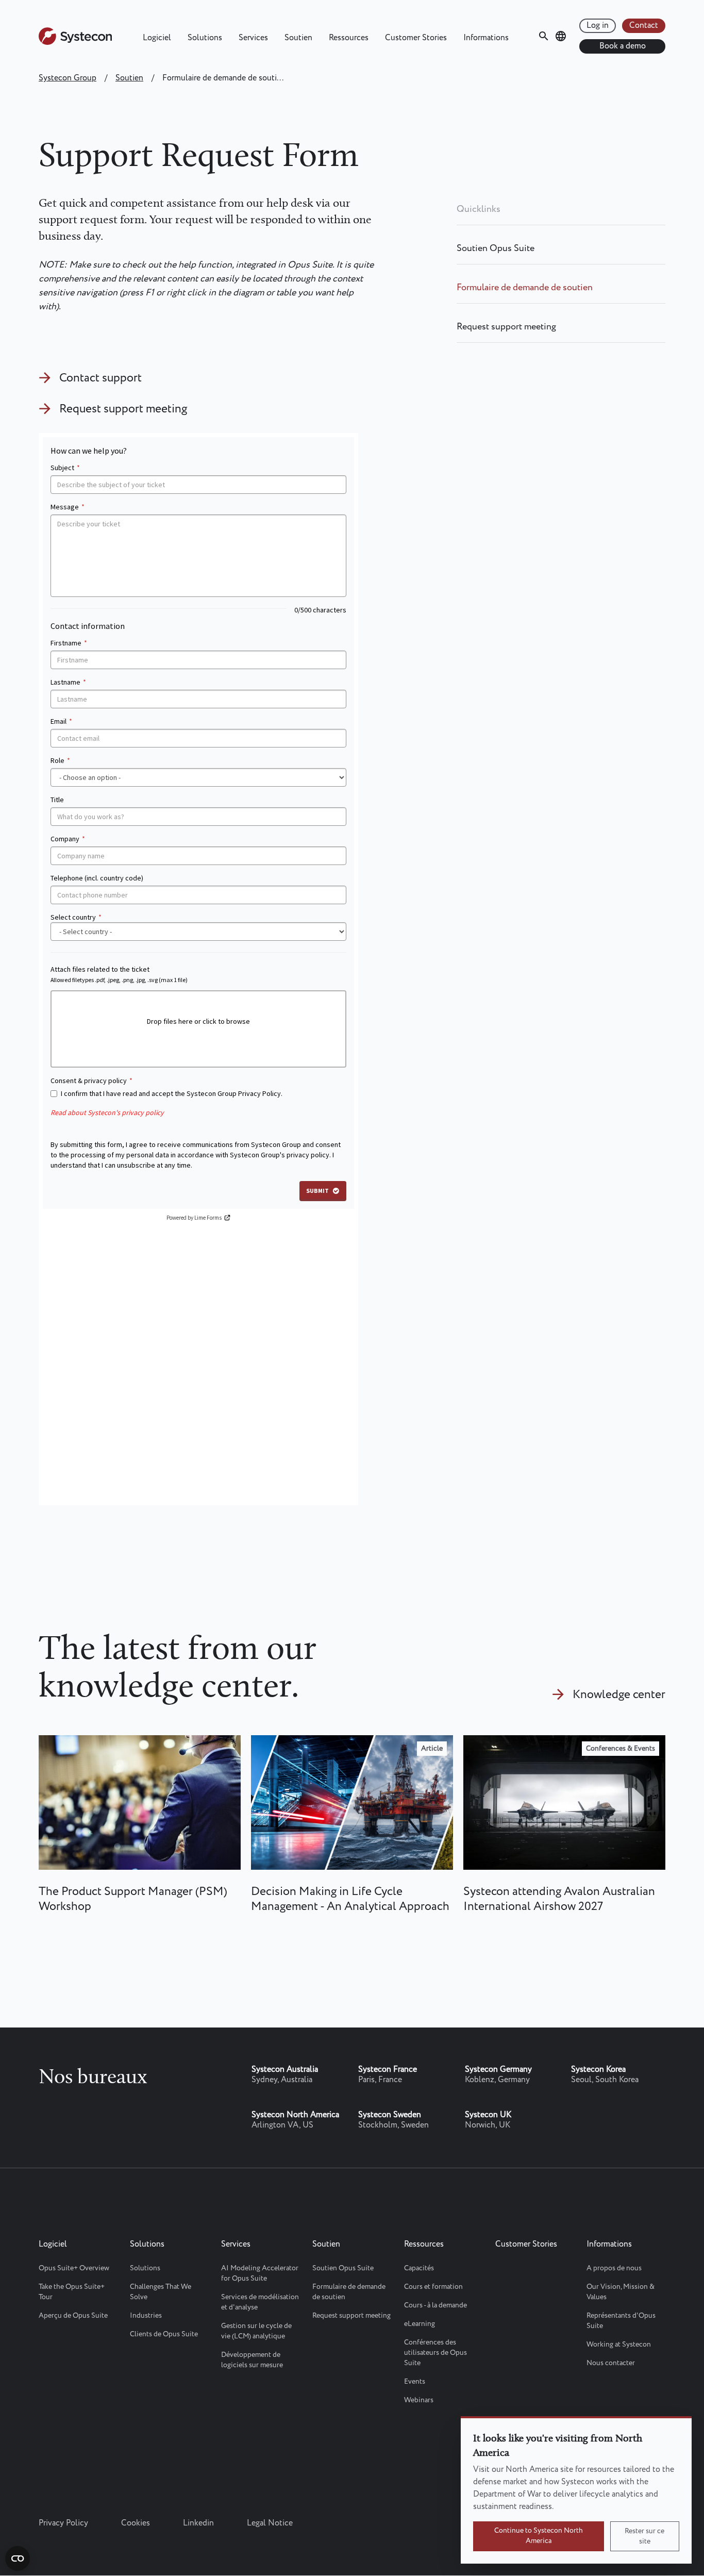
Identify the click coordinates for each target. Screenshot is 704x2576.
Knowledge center (619, 1695)
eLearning (420, 2324)
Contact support (100, 378)
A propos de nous (614, 2268)
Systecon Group (68, 78)
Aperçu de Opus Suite (73, 2316)
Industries (146, 2316)
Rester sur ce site (644, 2536)
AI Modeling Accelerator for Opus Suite (260, 2273)
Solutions (205, 38)
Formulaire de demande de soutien (525, 288)
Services (253, 38)
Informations (486, 38)
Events (415, 2382)
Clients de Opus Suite (164, 2334)
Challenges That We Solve (161, 2292)
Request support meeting (123, 409)
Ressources (349, 38)
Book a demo (623, 46)
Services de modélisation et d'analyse (260, 2302)
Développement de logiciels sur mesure (252, 2360)
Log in (598, 26)
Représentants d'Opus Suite (621, 2321)
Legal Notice (270, 2523)
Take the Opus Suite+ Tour (72, 2292)
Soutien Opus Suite (496, 248)
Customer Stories (416, 38)
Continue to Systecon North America (539, 2536)
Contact (644, 26)
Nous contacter (611, 2363)
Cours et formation (433, 2287)
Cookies (136, 2523)
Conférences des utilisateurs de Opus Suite (435, 2353)
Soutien (298, 38)
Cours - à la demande (435, 2305)
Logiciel (157, 38)
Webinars (419, 2400)
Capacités (419, 2268)
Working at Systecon (619, 2345)
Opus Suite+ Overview (74, 2268)
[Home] (75, 43)
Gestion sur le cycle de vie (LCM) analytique (256, 2331)
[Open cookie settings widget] (18, 2558)
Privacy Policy (63, 2523)
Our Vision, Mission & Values (621, 2292)
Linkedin (198, 2523)
